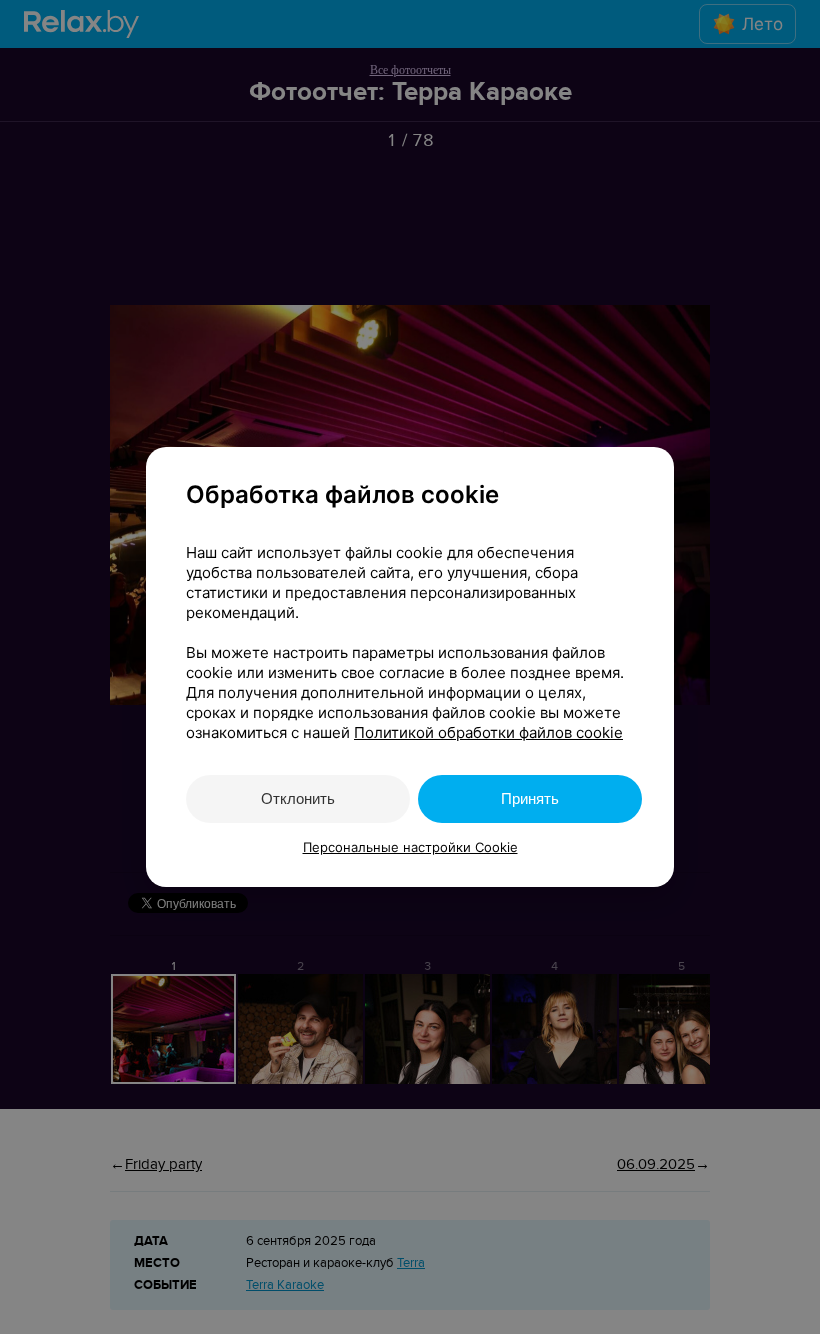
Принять (530, 798)
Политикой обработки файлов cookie (488, 732)
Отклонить (298, 798)
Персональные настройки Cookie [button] (410, 847)
